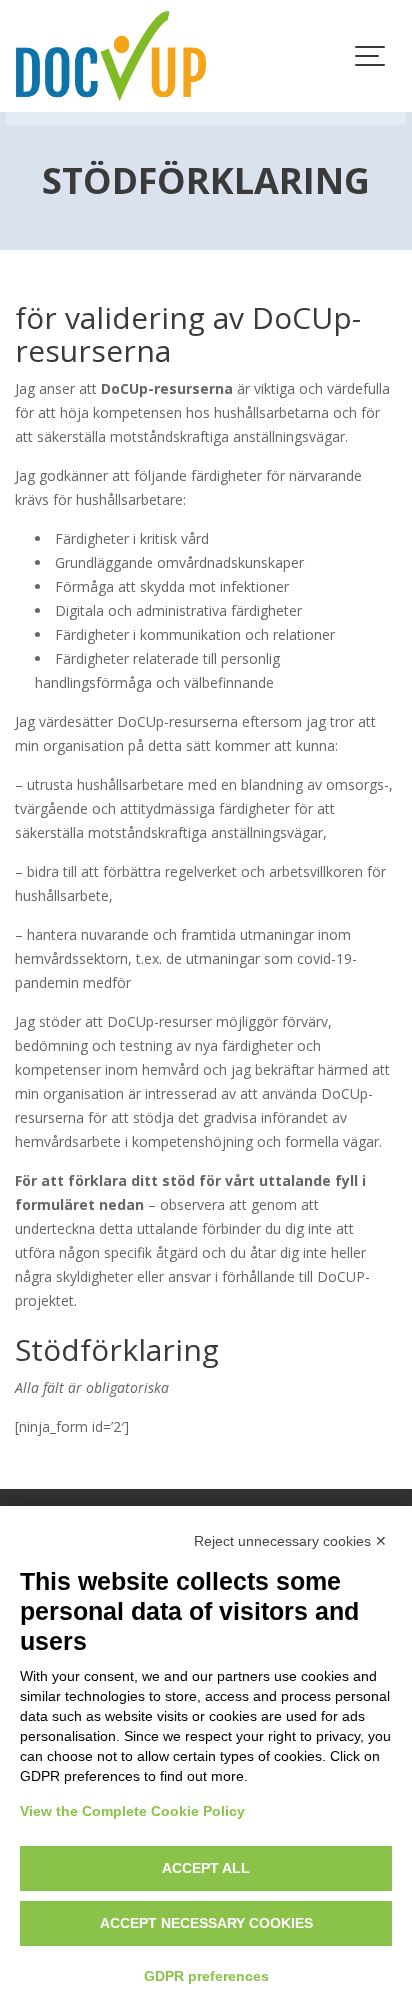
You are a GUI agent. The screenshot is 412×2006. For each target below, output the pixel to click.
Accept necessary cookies (206, 1923)
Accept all (206, 1868)
